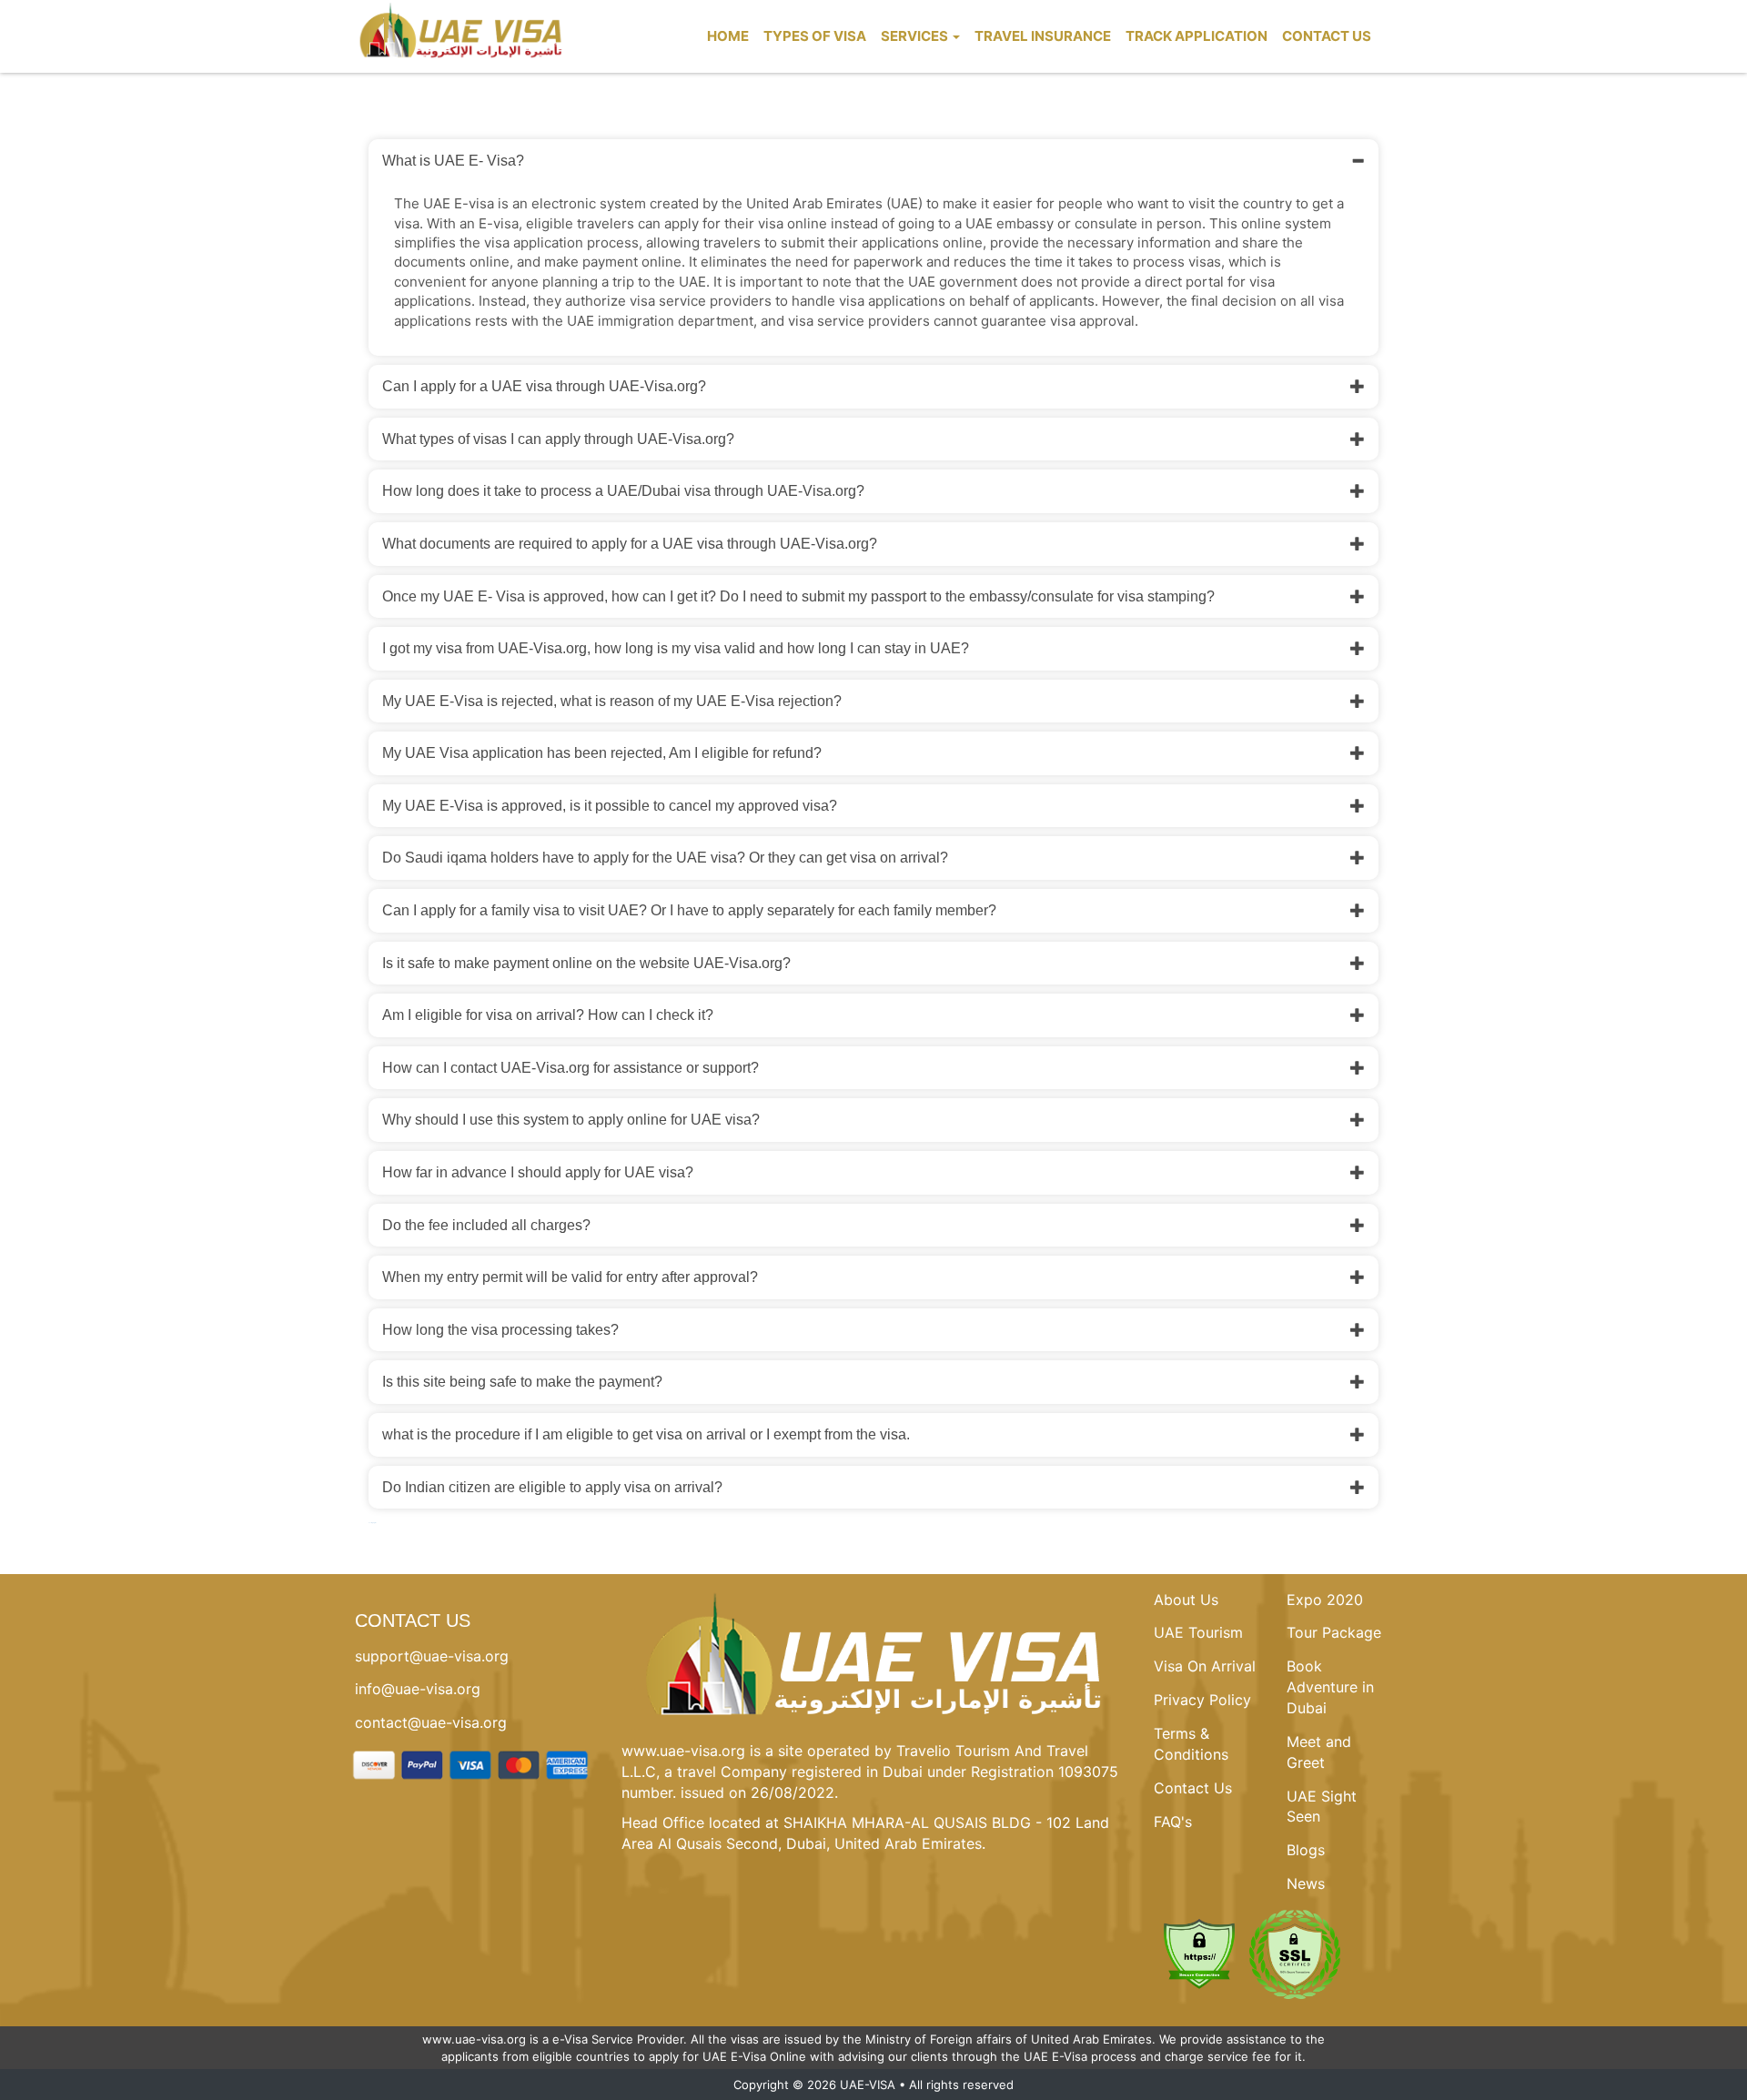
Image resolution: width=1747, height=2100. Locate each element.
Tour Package (1334, 1632)
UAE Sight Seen (1322, 1807)
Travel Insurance (1043, 36)
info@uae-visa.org (418, 1689)
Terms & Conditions (1191, 1744)
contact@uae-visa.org (431, 1722)
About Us (1186, 1600)
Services (916, 36)
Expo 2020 (1325, 1600)
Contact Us (1327, 36)
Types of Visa (815, 36)
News (1306, 1883)
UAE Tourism (1198, 1632)
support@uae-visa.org (432, 1656)
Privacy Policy (1202, 1700)
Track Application (1197, 36)
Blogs (1306, 1850)
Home (728, 36)
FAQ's (1173, 1822)
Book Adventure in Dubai (1330, 1687)
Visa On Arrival (1205, 1666)
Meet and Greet (1319, 1752)
